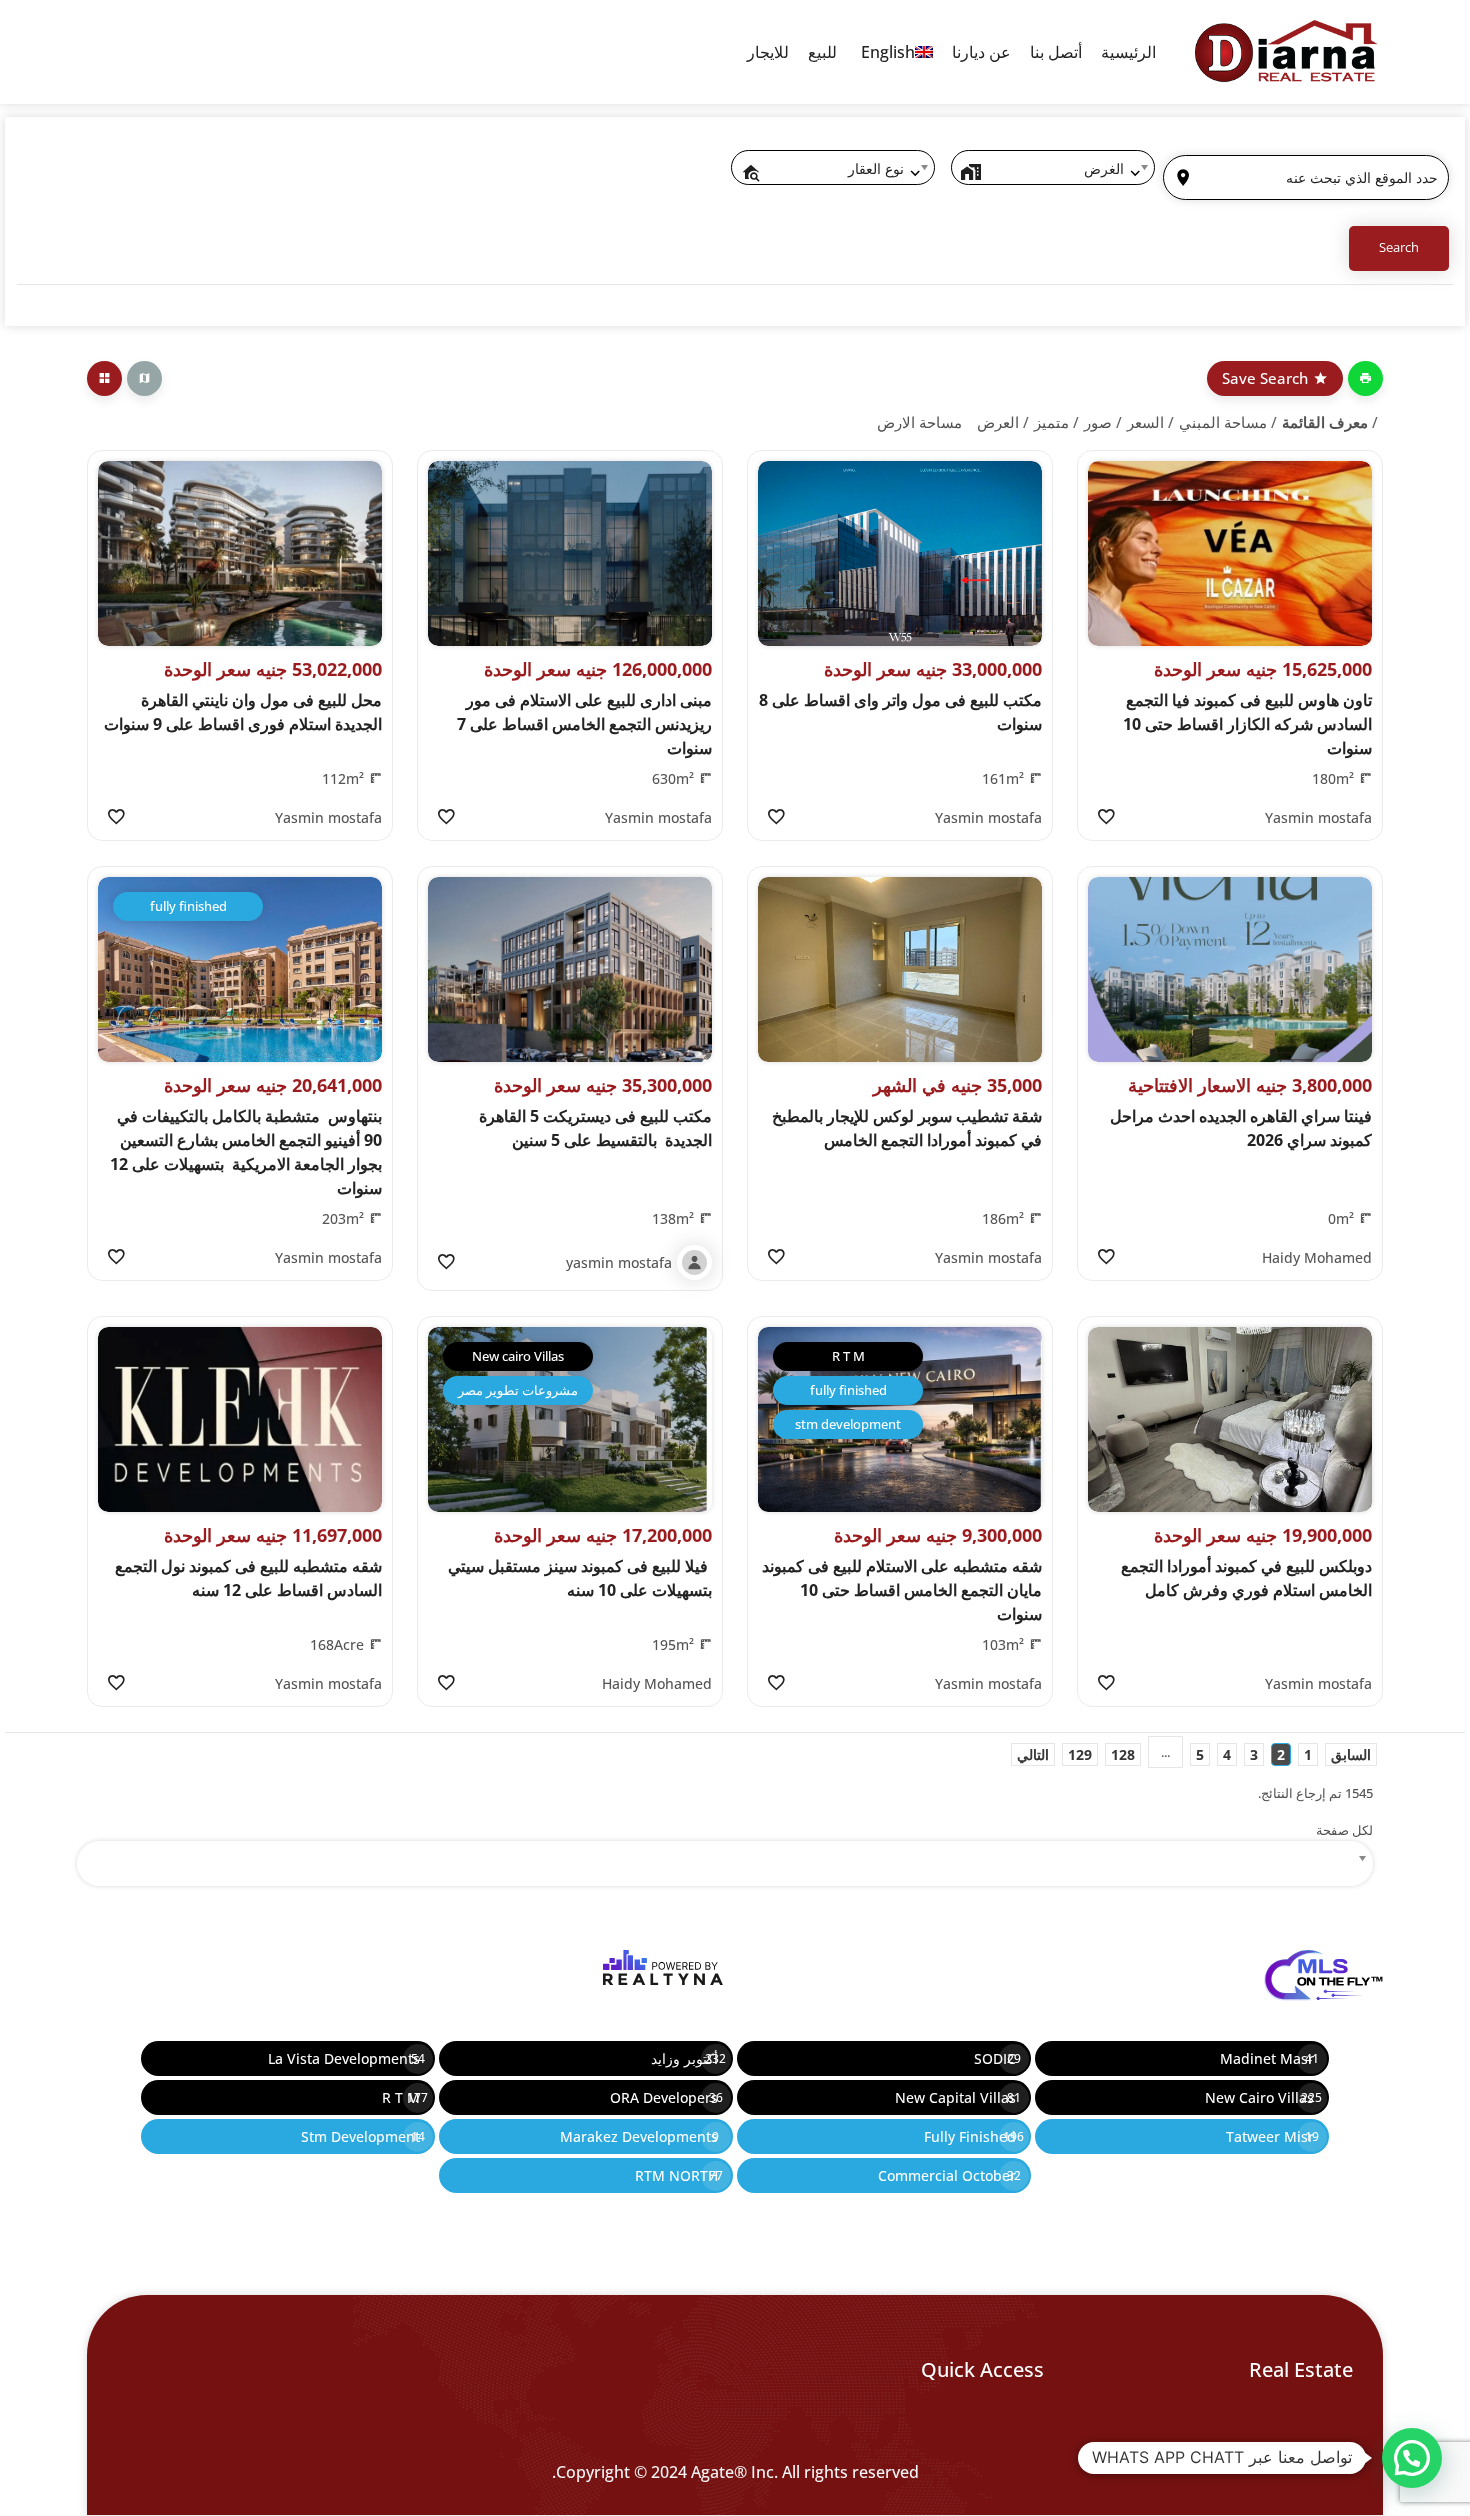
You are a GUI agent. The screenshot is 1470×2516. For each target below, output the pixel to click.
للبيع (822, 52)
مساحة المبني (1223, 422)
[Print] (1365, 378)
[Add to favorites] (1105, 817)
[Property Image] (1230, 553)
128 (1123, 1754)
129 (1080, 1754)
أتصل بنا (1056, 52)
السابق (1351, 1754)
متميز (1051, 422)
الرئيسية (1128, 52)
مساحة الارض (919, 422)
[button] (1412, 2458)
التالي (1033, 1754)
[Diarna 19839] (1285, 52)
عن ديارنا (981, 52)
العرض (998, 422)
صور (1098, 422)
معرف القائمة (1325, 422)
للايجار (768, 52)
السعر (1145, 422)
